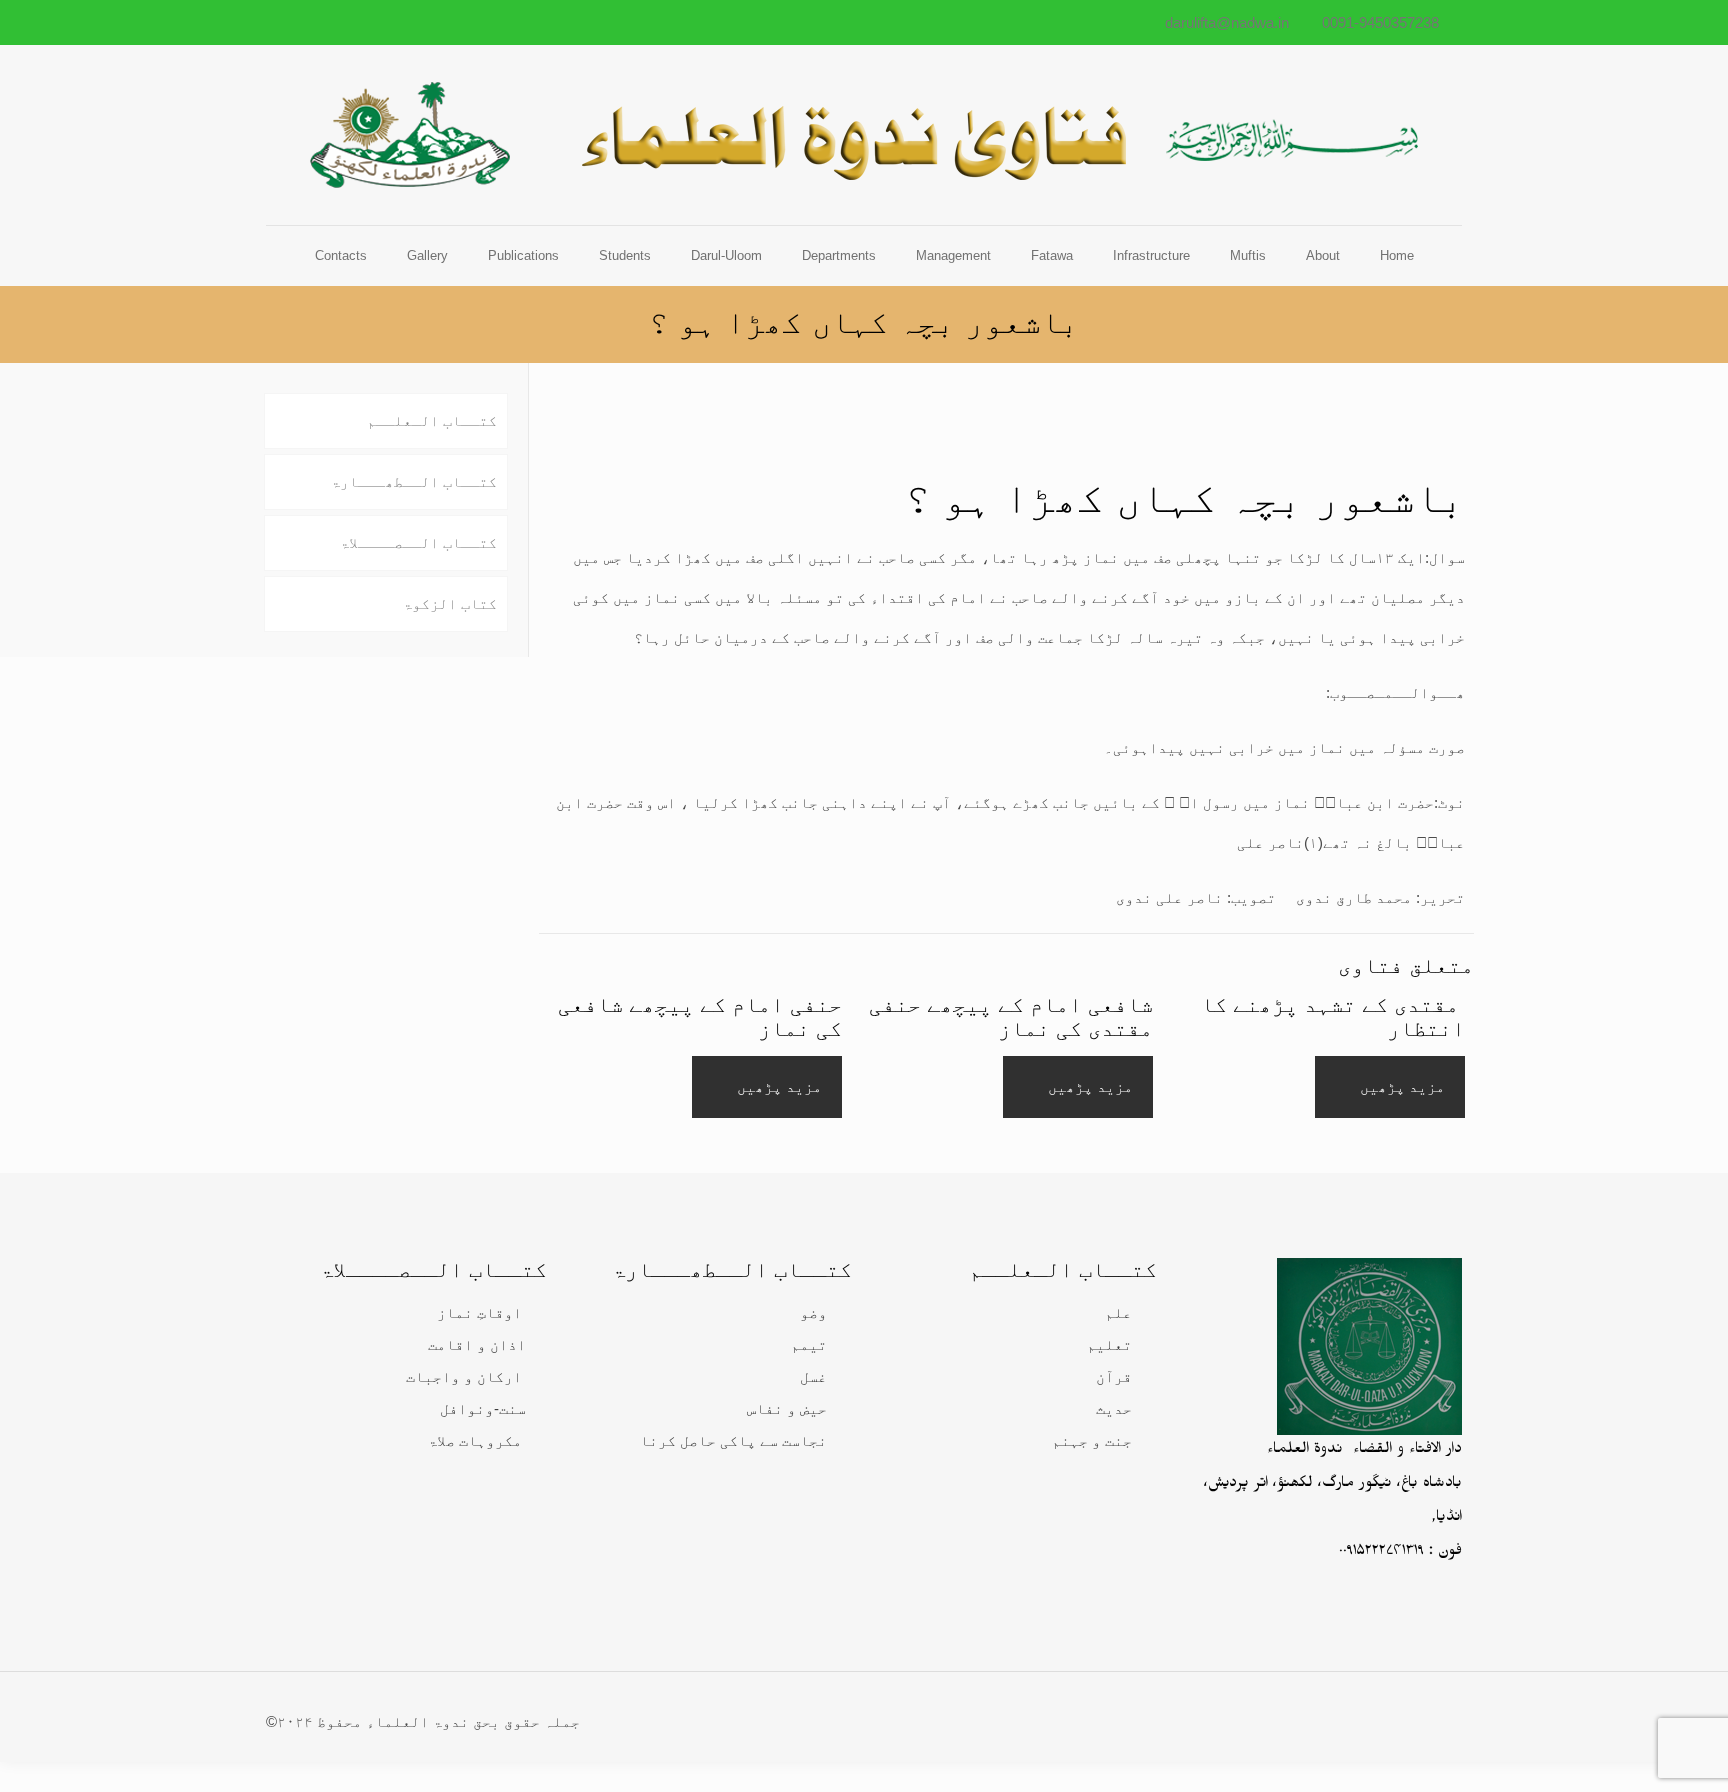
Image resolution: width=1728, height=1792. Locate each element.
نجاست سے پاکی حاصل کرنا (733, 1440)
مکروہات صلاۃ (475, 1440)
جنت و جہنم (1092, 1440)
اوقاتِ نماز (479, 1312)
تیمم (809, 1344)
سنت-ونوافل (483, 1408)
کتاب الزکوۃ (450, 603)
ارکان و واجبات (464, 1376)
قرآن (1114, 1376)
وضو (813, 1312)
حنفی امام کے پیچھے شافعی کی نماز (700, 1016)
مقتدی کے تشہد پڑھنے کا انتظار (1333, 1016)
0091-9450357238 (1380, 22)
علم (1118, 1312)
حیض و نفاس (787, 1408)
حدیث (1114, 1408)
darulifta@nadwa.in (1227, 22)
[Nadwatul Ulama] (864, 135)
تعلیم (1109, 1344)
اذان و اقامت (477, 1344)
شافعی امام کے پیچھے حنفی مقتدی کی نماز (1011, 1016)
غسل (813, 1376)
